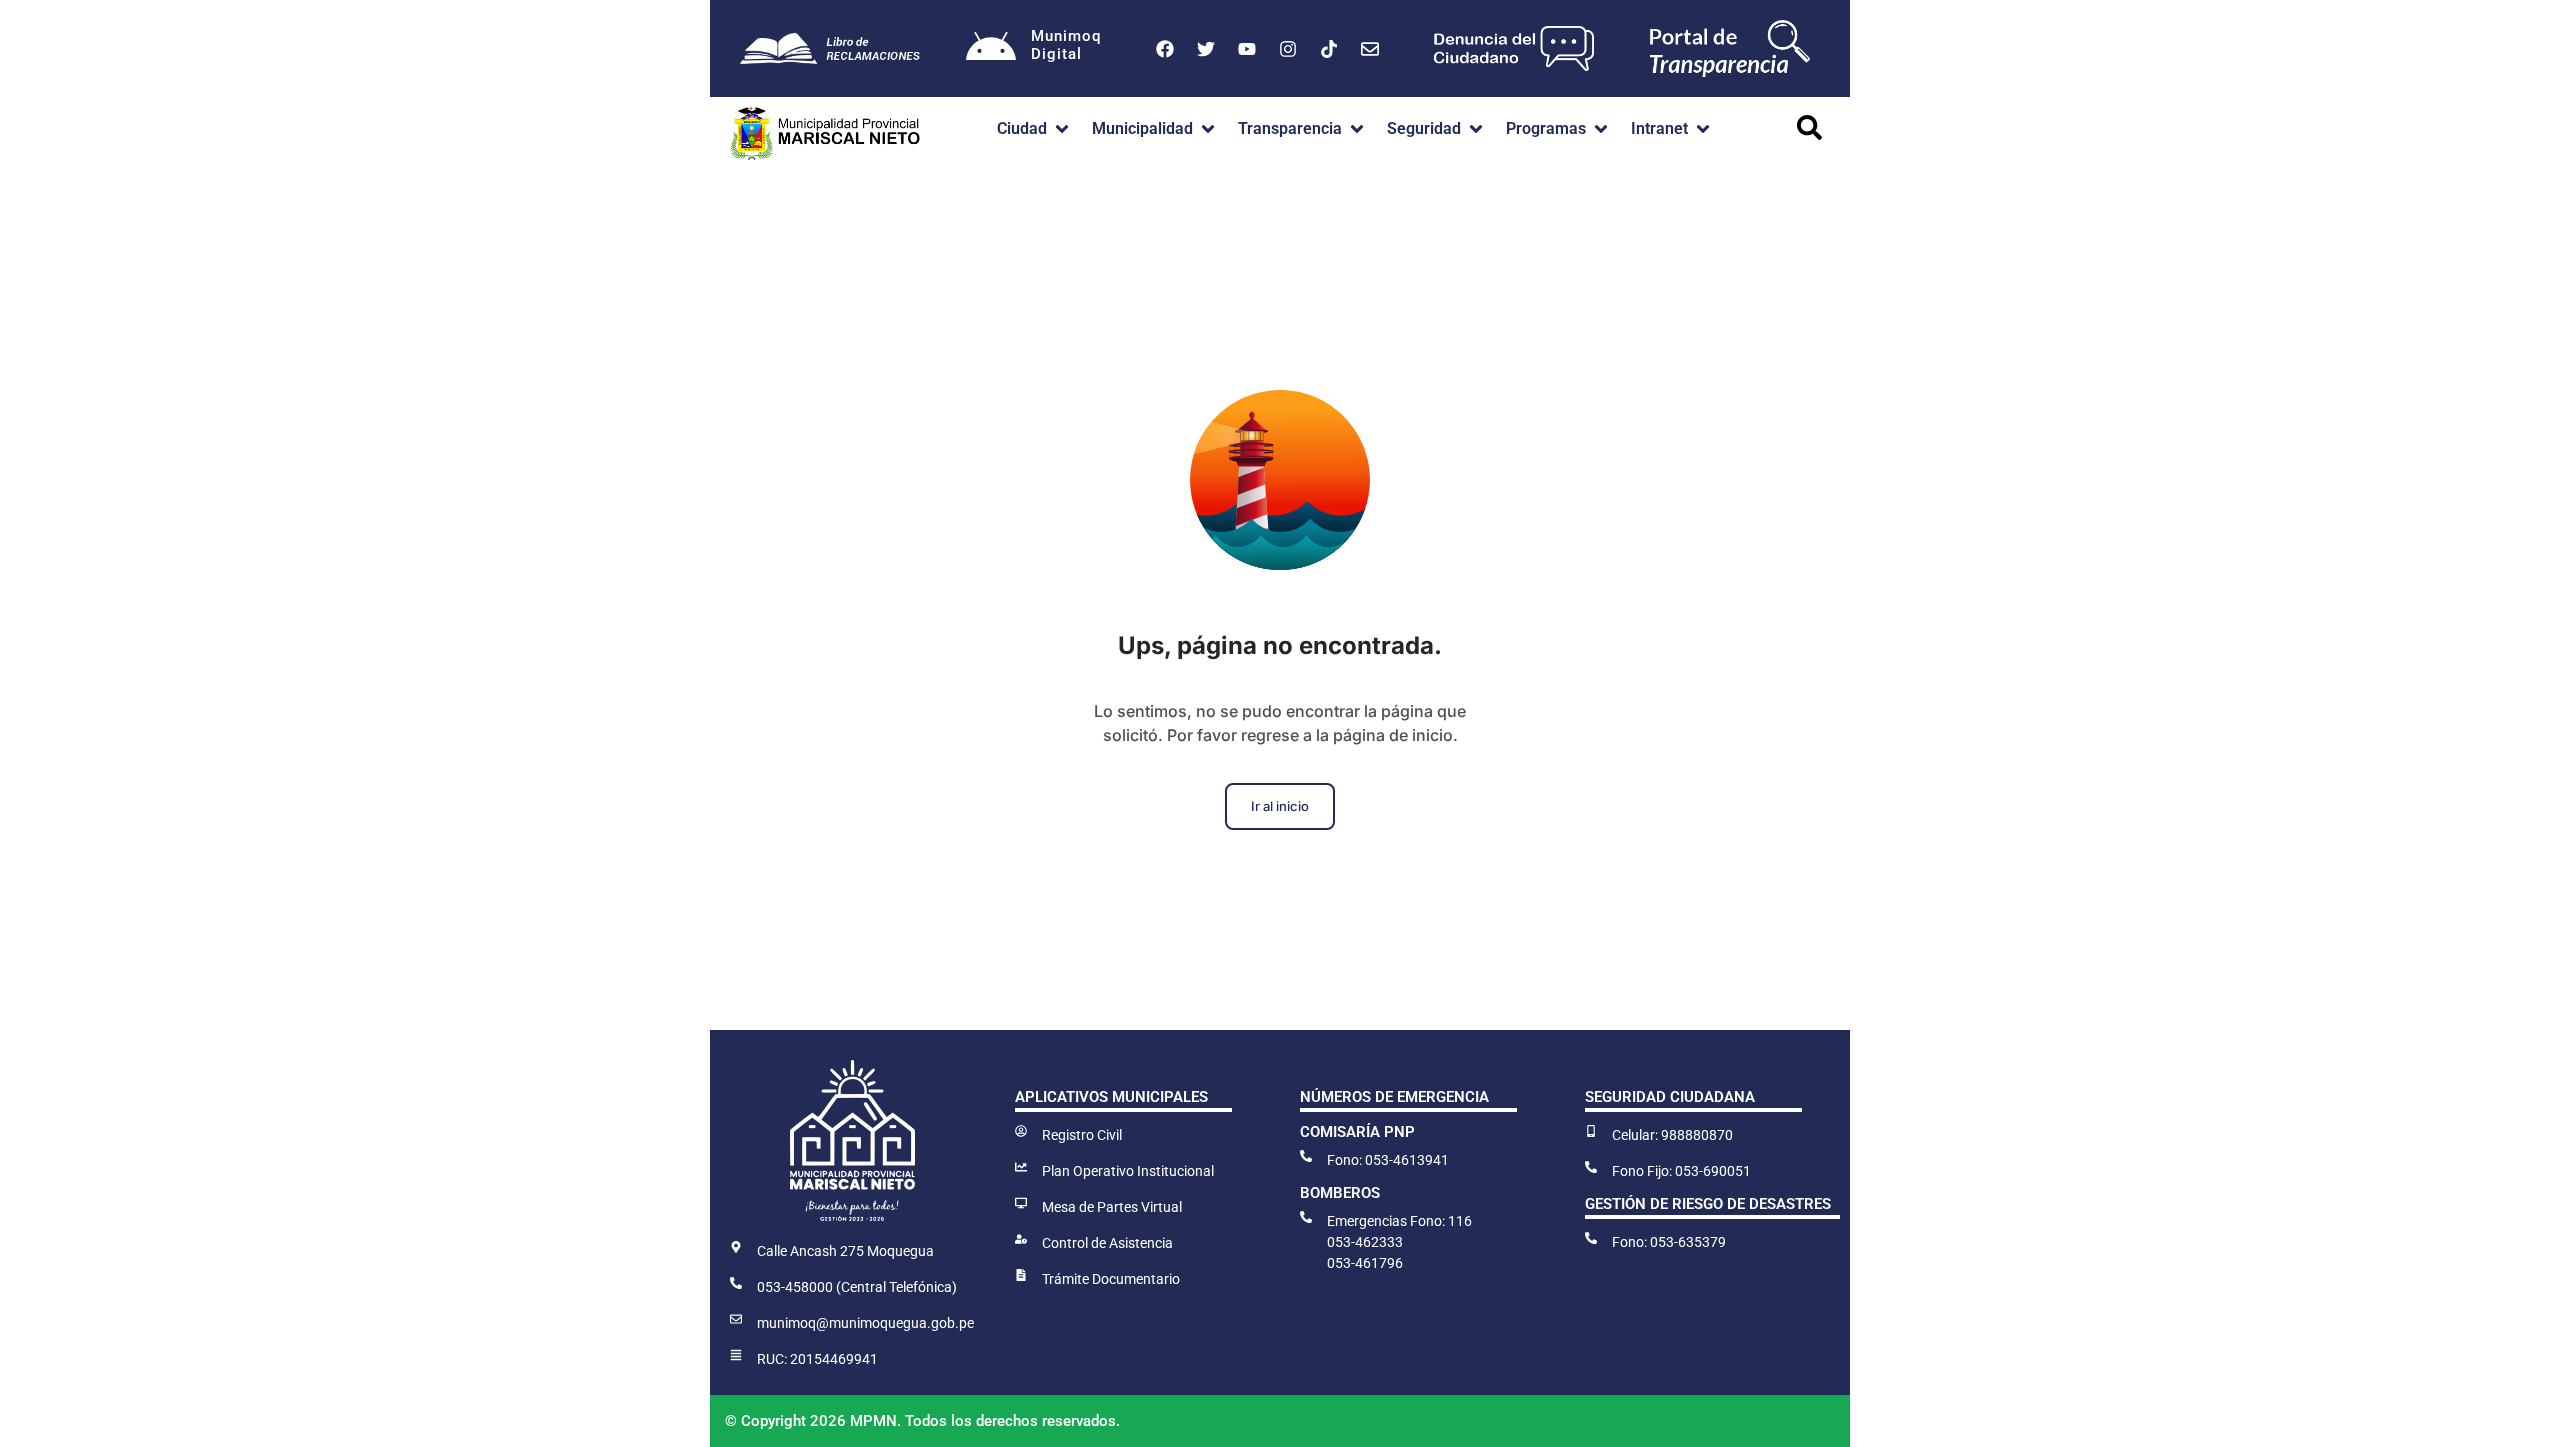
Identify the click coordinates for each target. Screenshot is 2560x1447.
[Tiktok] (1329, 49)
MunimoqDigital (1066, 45)
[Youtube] (1247, 49)
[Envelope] (1370, 49)
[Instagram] (1288, 49)
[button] (1034, 129)
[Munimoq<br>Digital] (991, 49)
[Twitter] (1206, 49)
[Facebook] (1165, 49)
